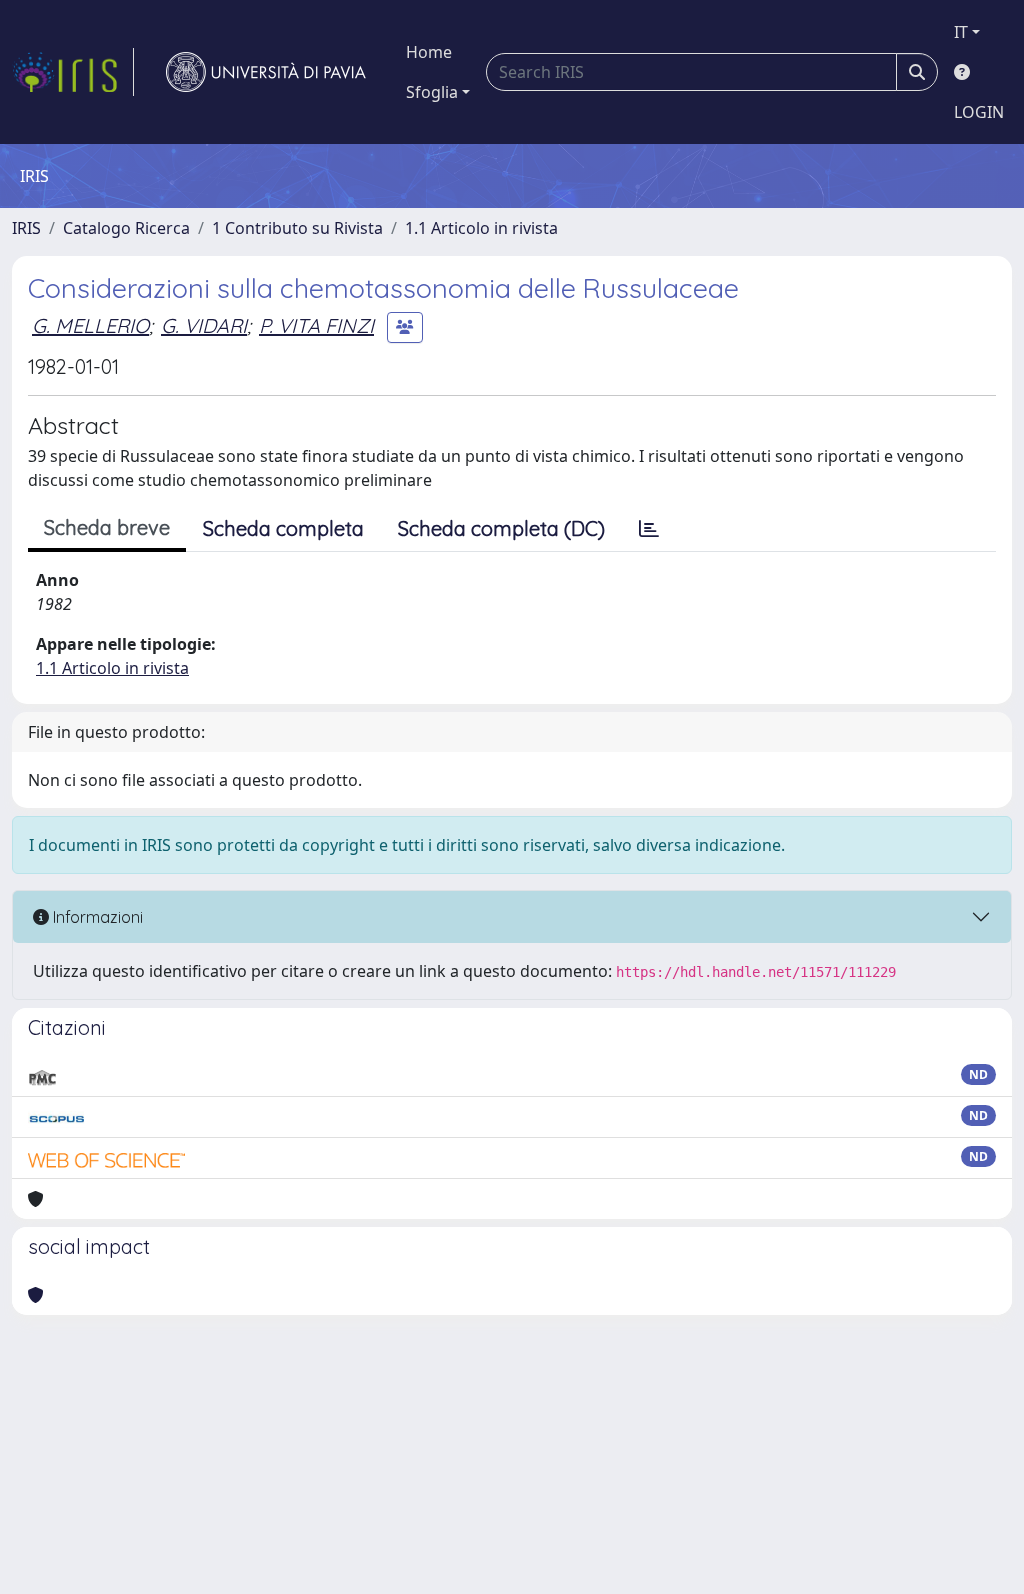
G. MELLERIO (90, 325)
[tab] (649, 529)
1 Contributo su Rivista (297, 228)
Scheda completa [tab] (283, 528)
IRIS (26, 228)
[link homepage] (73, 72)
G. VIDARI (204, 325)
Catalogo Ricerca (126, 228)
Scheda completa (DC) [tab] (501, 528)
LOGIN (979, 112)
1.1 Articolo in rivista (481, 228)
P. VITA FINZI (316, 325)
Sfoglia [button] (432, 92)
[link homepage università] (266, 72)
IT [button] (961, 32)
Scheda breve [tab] (107, 527)
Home (429, 52)
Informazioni (96, 917)
